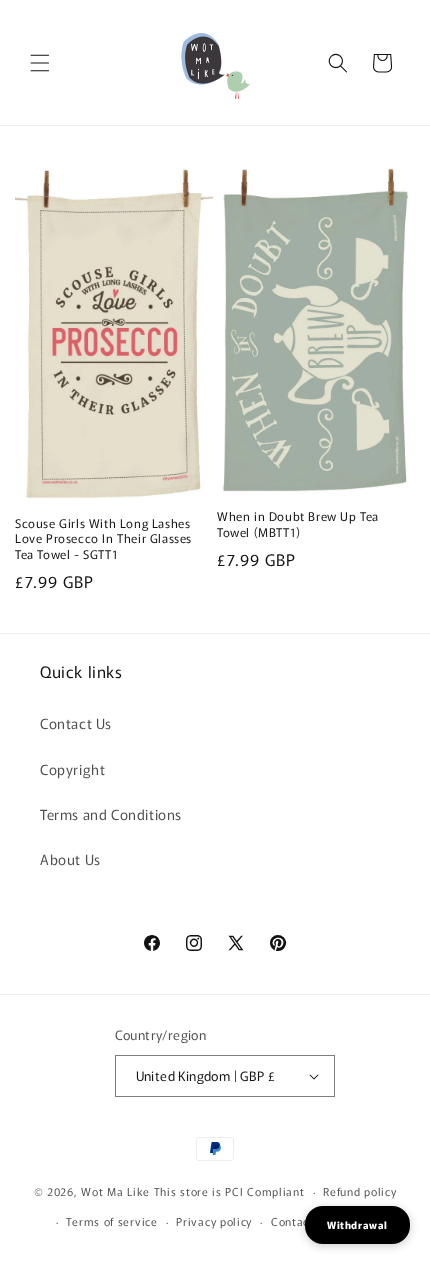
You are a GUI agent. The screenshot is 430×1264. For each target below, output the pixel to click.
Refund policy (359, 1191)
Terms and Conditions (111, 814)
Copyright (72, 769)
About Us (70, 859)
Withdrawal (357, 1224)
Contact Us (76, 723)
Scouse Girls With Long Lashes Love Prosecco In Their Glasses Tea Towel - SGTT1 (103, 538)
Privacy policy (214, 1221)
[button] (40, 63)
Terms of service (111, 1221)
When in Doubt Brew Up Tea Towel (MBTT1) (298, 523)
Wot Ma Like (117, 1191)
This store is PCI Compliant (229, 1191)
